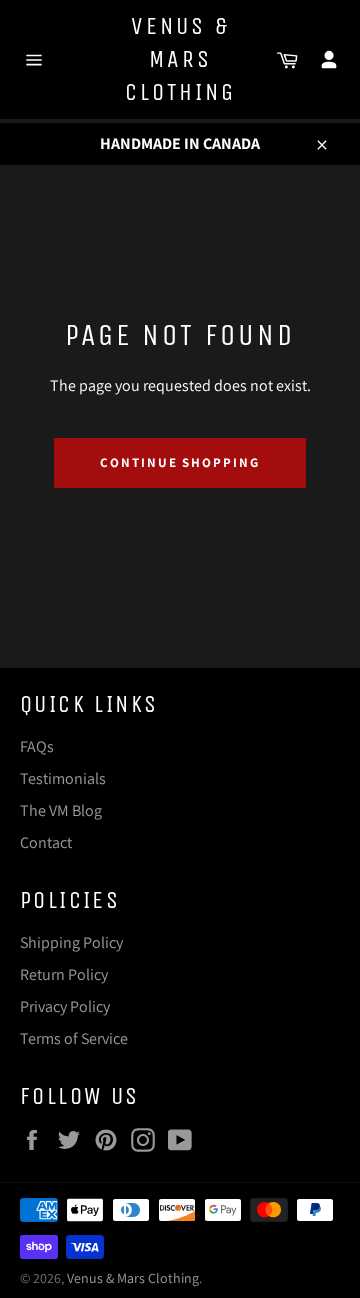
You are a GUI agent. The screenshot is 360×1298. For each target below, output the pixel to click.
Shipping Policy (71, 942)
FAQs (37, 746)
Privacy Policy (65, 1006)
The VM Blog (61, 810)
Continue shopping (180, 462)
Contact (46, 842)
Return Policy (64, 974)
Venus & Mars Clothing (180, 59)
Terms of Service (74, 1038)
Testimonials (63, 778)
